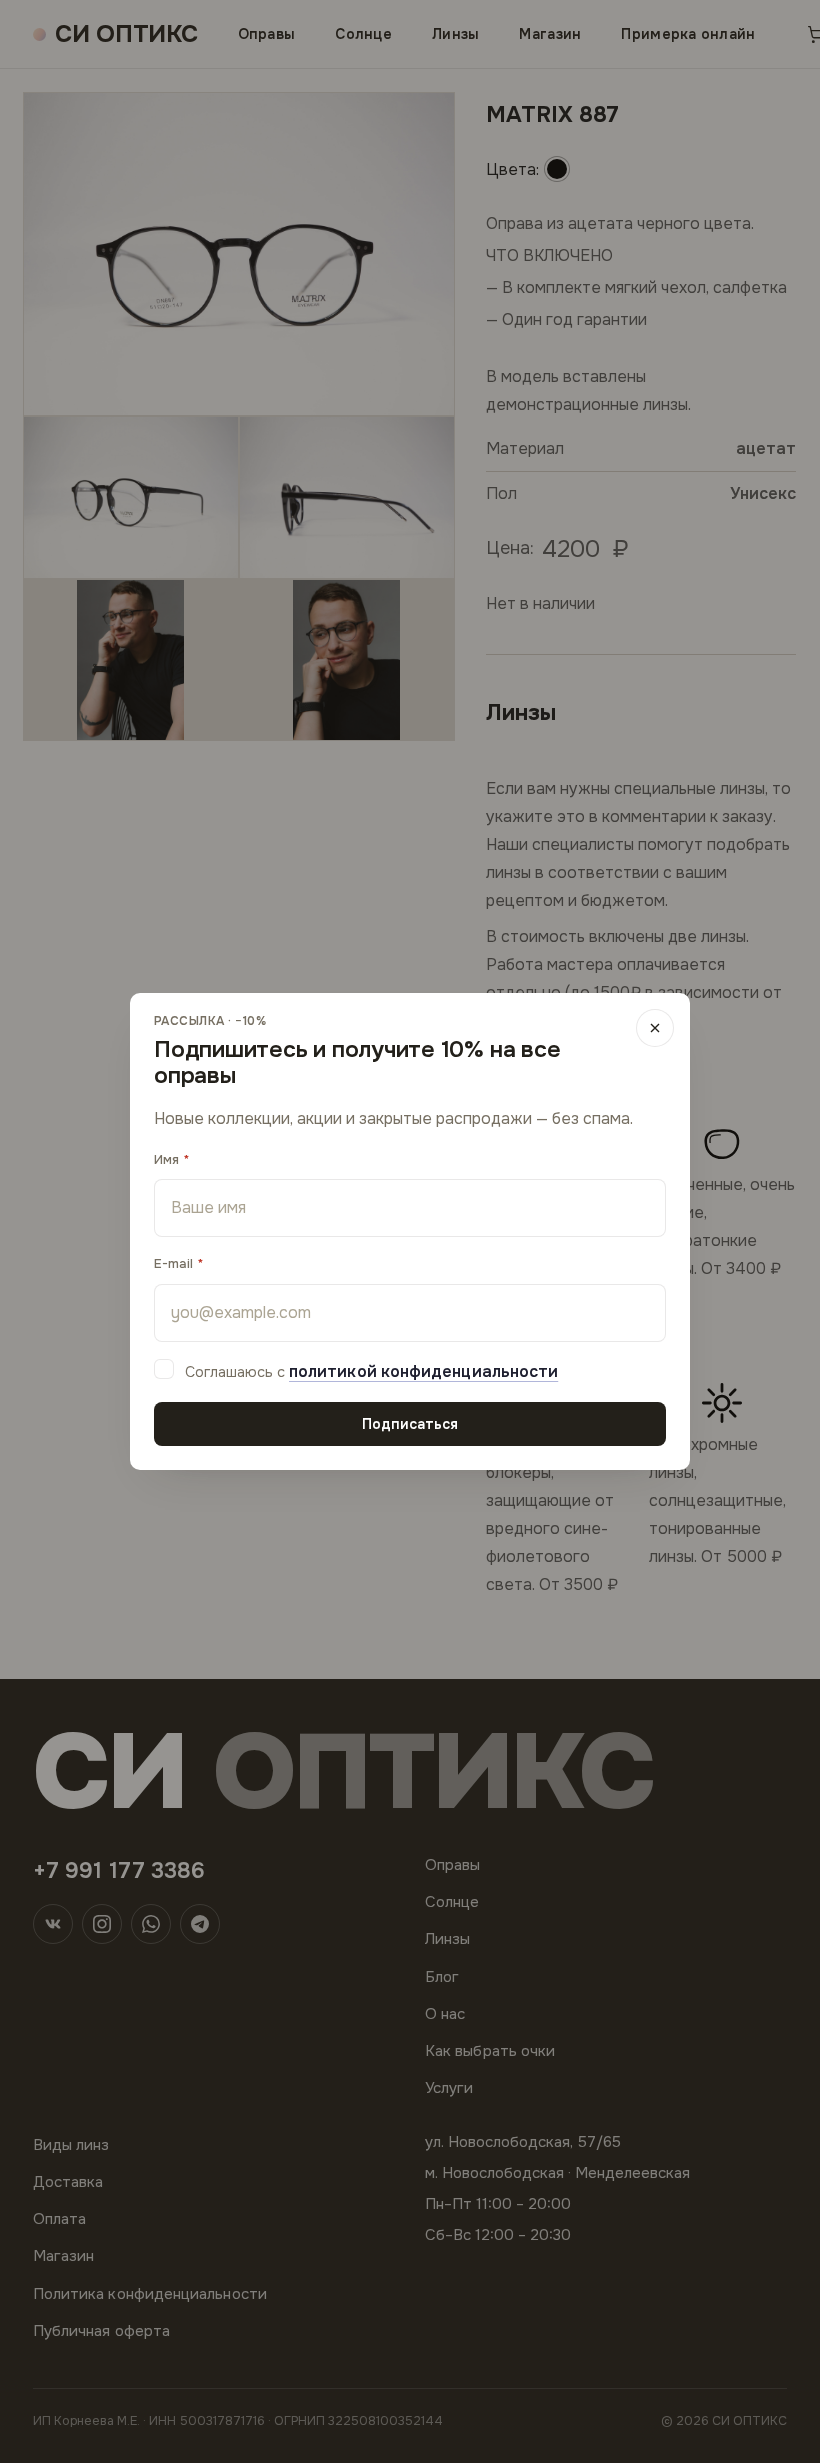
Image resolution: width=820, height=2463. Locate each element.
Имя (166, 1159)
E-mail (173, 1263)
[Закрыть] (655, 1028)
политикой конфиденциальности (423, 1371)
